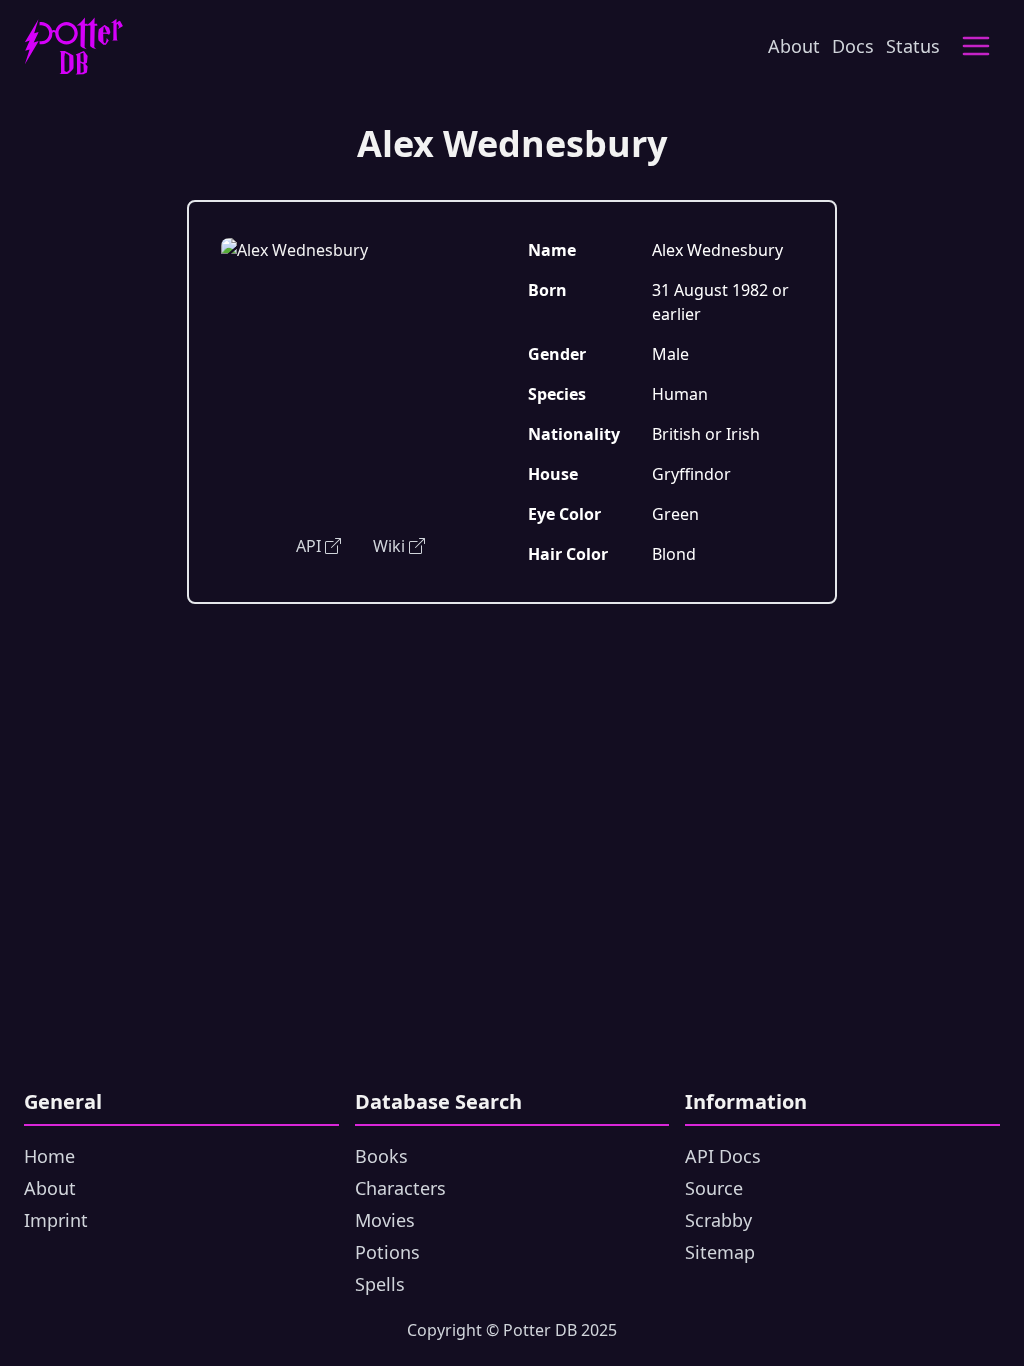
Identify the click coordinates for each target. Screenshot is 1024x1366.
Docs (853, 46)
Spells (380, 1284)
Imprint (56, 1220)
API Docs (723, 1156)
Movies (385, 1220)
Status (913, 46)
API (308, 546)
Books (381, 1156)
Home (49, 1156)
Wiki (389, 546)
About (794, 46)
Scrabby (718, 1220)
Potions (387, 1252)
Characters (400, 1188)
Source (714, 1188)
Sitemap (720, 1252)
